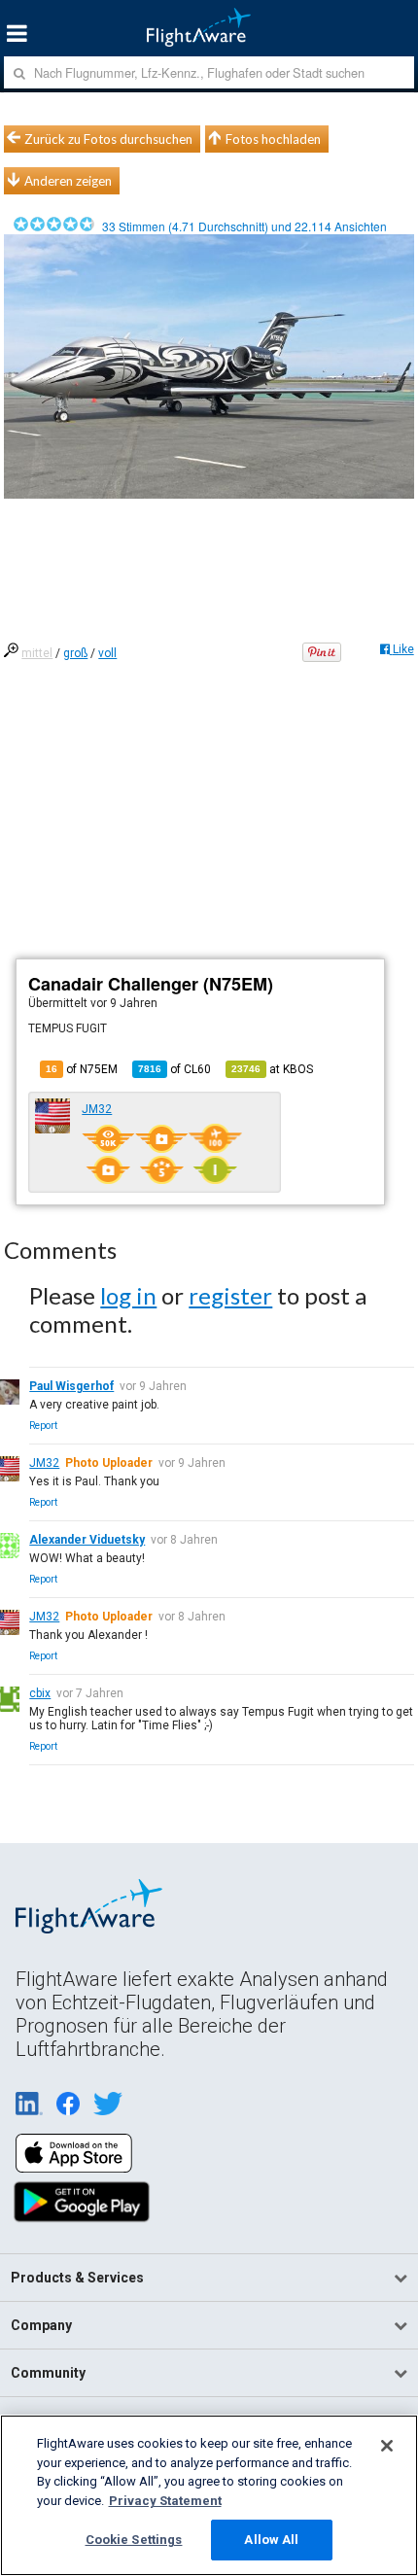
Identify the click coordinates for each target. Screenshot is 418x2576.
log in (128, 1295)
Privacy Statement (165, 2501)
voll (107, 653)
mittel (37, 653)
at (272, 1069)
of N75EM (82, 1069)
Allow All (271, 2540)
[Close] (387, 2446)
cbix (40, 1693)
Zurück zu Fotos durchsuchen (108, 139)
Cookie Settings (134, 2540)
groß (75, 653)
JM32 (97, 1109)
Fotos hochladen (273, 139)
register (230, 1295)
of (174, 1069)
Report (43, 1426)
